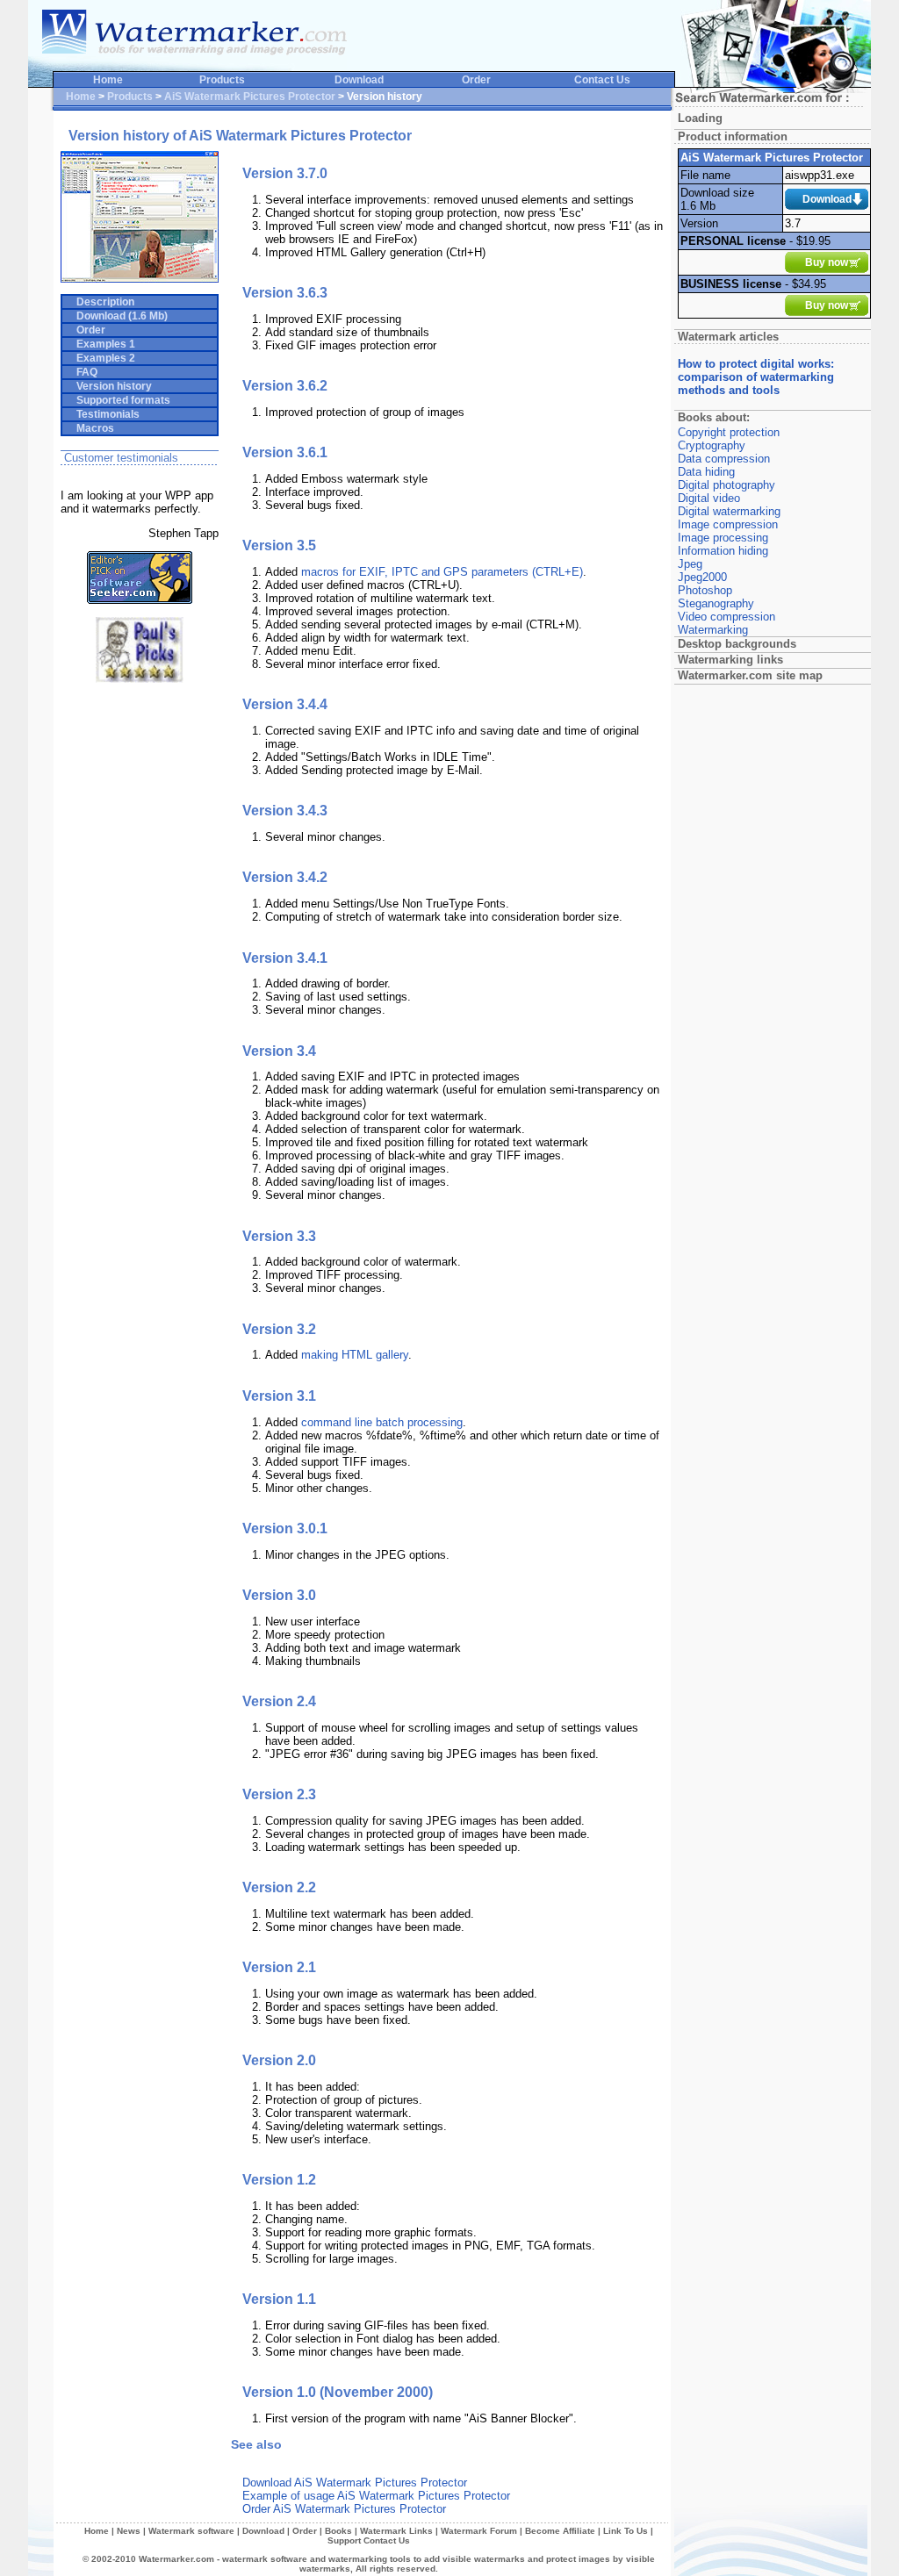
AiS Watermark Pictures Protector (250, 97)
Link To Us (626, 2531)
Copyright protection (729, 432)
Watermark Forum (479, 2531)
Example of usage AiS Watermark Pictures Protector (376, 2496)
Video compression (726, 617)
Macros (90, 428)
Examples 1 (101, 344)
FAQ (82, 372)
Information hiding (723, 551)
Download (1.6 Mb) (117, 316)
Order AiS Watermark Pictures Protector (344, 2509)
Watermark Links (396, 2531)
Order (476, 80)
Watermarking (713, 630)
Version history (109, 386)
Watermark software (191, 2531)
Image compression (728, 524)
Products (222, 80)
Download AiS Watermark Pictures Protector (355, 2483)
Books (338, 2531)
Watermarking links (730, 660)
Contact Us (602, 80)
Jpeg (690, 564)
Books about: (714, 417)
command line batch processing (382, 1422)
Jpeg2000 (702, 577)
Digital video (709, 498)
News (129, 2531)
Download (359, 80)
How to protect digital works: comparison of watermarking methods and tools (756, 377)
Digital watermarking (729, 511)
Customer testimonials (121, 458)
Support (344, 2540)
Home (108, 80)
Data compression (724, 459)
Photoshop (705, 590)
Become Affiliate (560, 2531)
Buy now (827, 262)
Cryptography (712, 445)
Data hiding (706, 472)
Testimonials (103, 414)
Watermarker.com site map (750, 675)
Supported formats (118, 400)
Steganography (716, 603)
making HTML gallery (355, 1355)
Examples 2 (101, 358)
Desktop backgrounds (737, 644)
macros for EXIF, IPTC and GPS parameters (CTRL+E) (442, 572)
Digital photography (726, 485)
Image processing (723, 538)
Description (100, 302)
